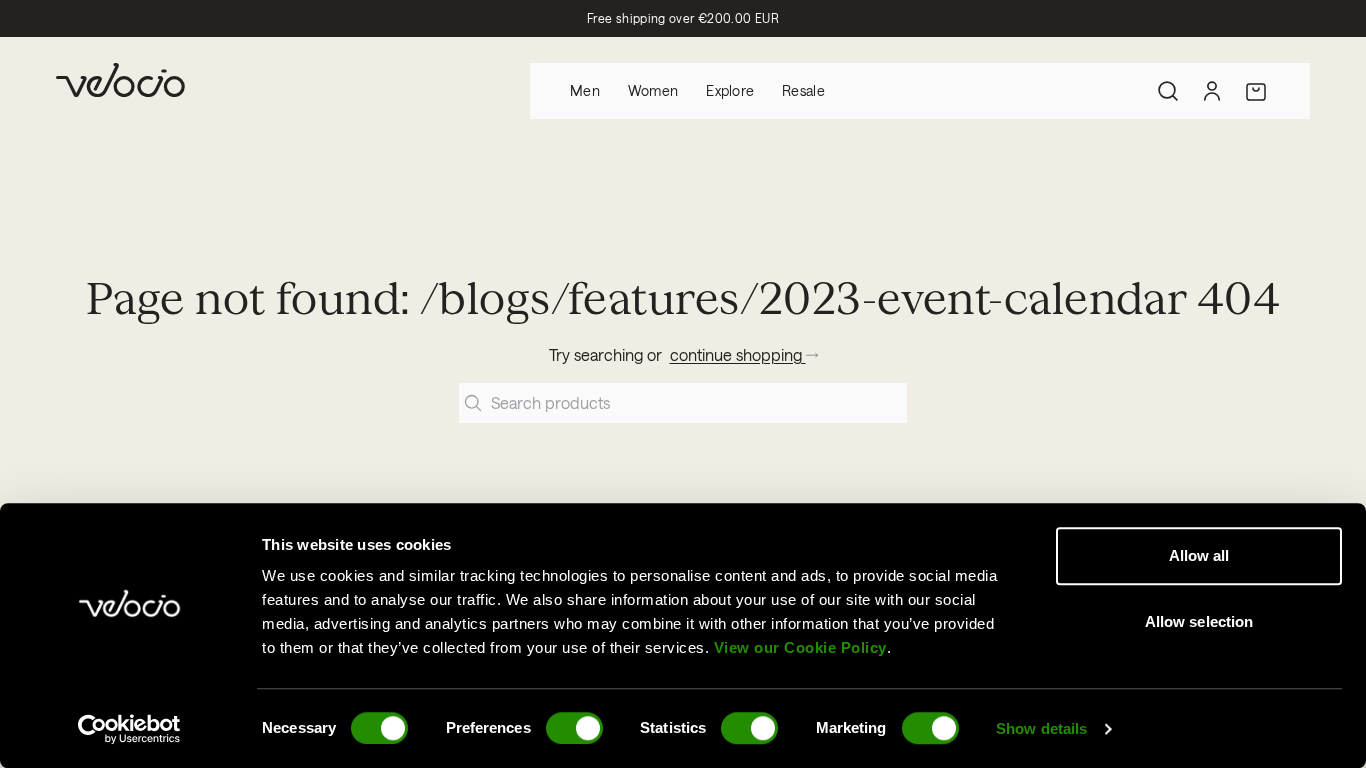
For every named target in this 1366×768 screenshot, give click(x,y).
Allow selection (1199, 621)
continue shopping (738, 354)
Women (653, 90)
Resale (803, 90)
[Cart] (1256, 91)
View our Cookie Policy (800, 647)
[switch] (574, 728)
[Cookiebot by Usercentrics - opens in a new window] (129, 729)
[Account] (1212, 91)
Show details (1041, 728)
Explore (730, 90)
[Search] (1168, 91)
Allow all (1199, 555)
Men (585, 90)
